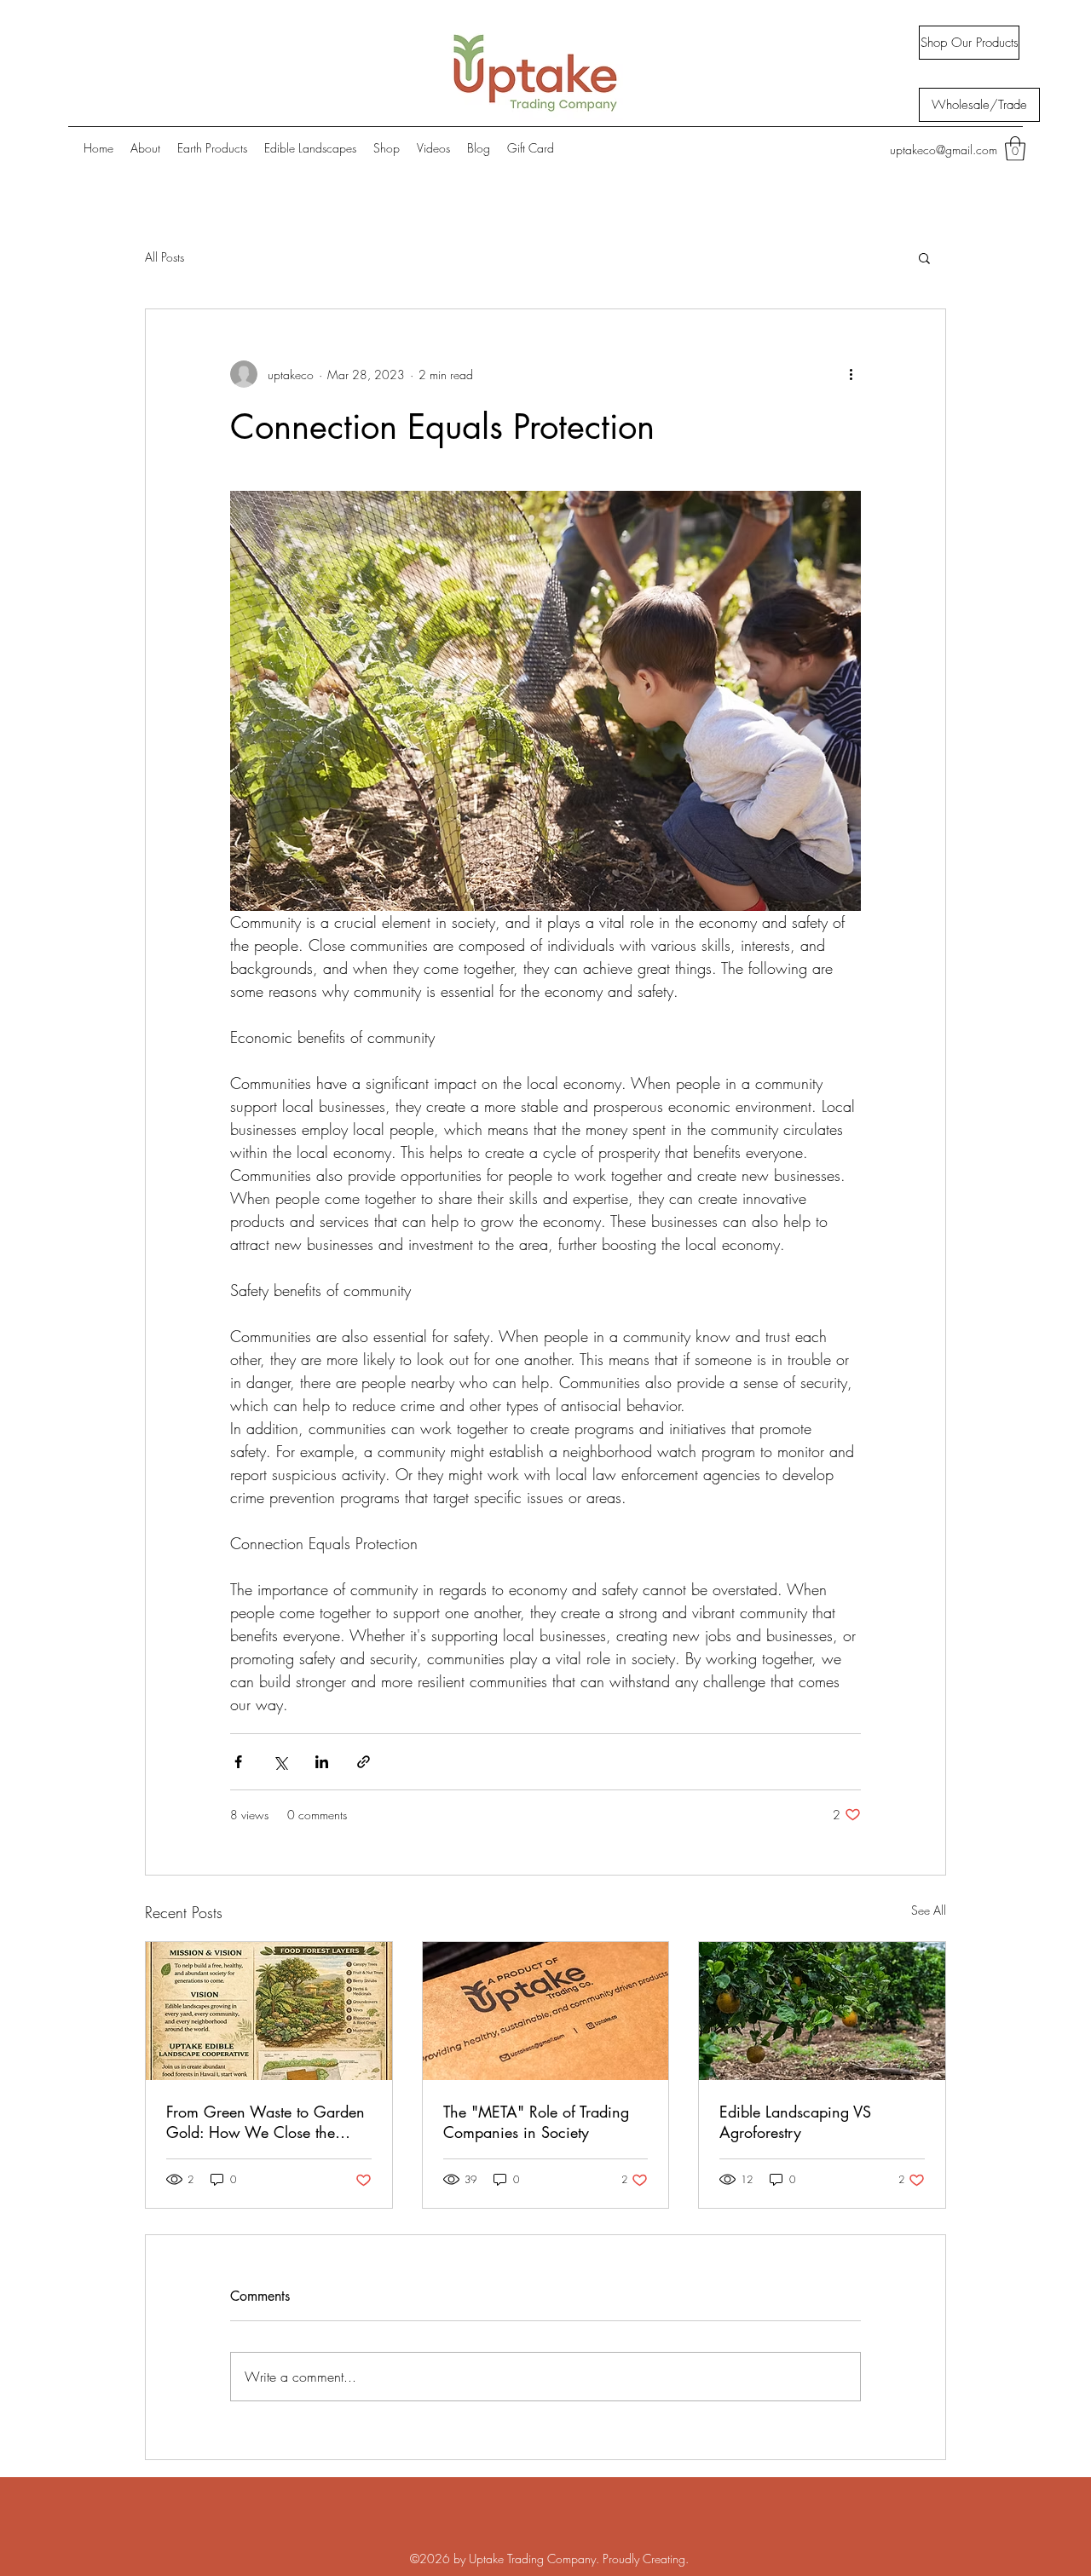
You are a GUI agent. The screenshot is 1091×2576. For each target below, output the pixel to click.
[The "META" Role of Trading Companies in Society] (546, 2011)
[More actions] (851, 374)
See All (929, 1910)
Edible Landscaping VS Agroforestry (795, 2122)
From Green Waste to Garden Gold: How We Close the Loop (266, 2122)
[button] (1015, 149)
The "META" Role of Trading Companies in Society (536, 2122)
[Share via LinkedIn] (322, 1762)
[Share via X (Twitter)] (280, 1762)
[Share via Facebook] (238, 1762)
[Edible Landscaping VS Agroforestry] (822, 2011)
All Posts (165, 257)
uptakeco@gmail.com (944, 150)
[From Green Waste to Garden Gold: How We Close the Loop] (269, 2011)
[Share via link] (364, 1762)
